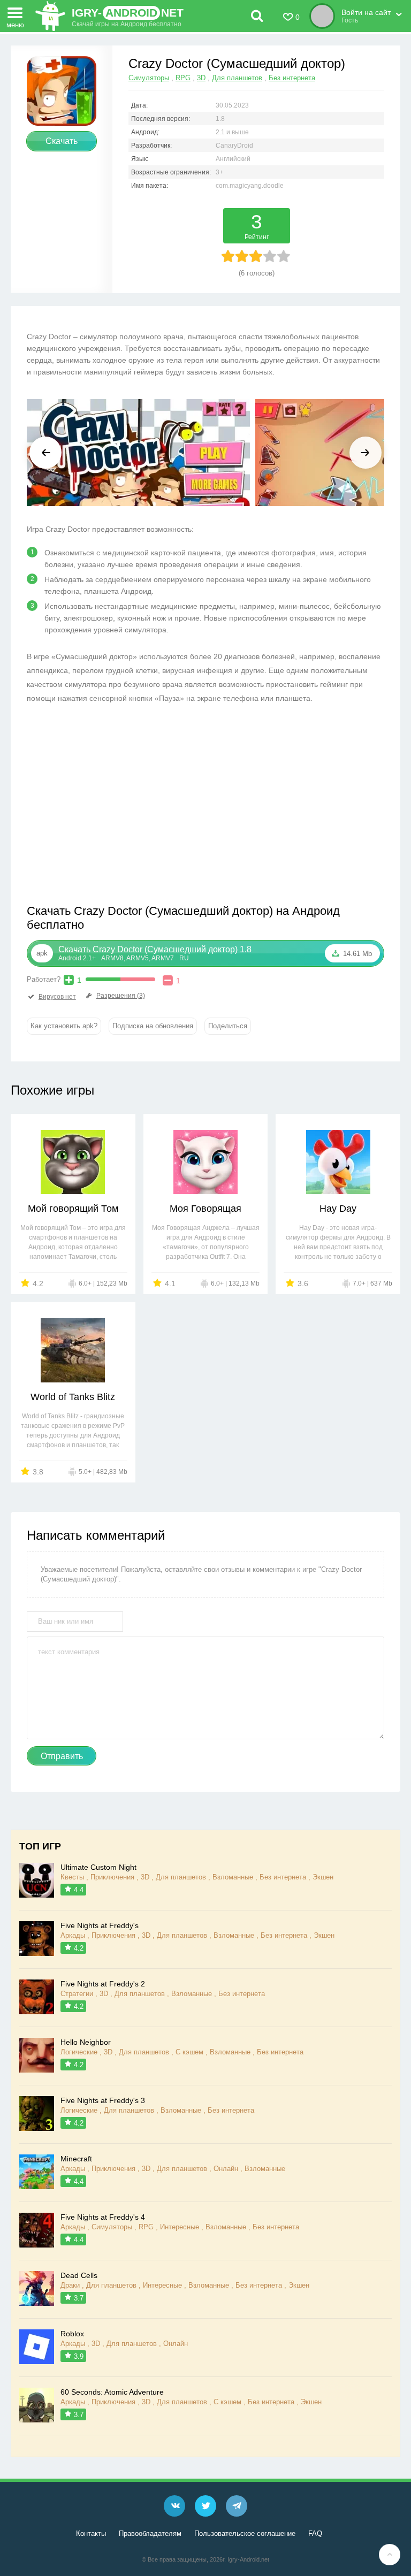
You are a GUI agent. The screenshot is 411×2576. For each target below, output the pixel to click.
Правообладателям (150, 2533)
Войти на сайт (366, 12)
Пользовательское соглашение (245, 2533)
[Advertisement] (117, 807)
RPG (183, 78)
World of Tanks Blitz (73, 1397)
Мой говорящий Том (73, 1209)
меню (15, 24)
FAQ (315, 2533)
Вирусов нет (57, 997)
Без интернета (292, 78)
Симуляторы (149, 78)
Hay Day (338, 1209)
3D (201, 78)
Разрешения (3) (121, 996)
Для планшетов (237, 78)
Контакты (91, 2533)
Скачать (62, 141)
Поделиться (228, 1026)
